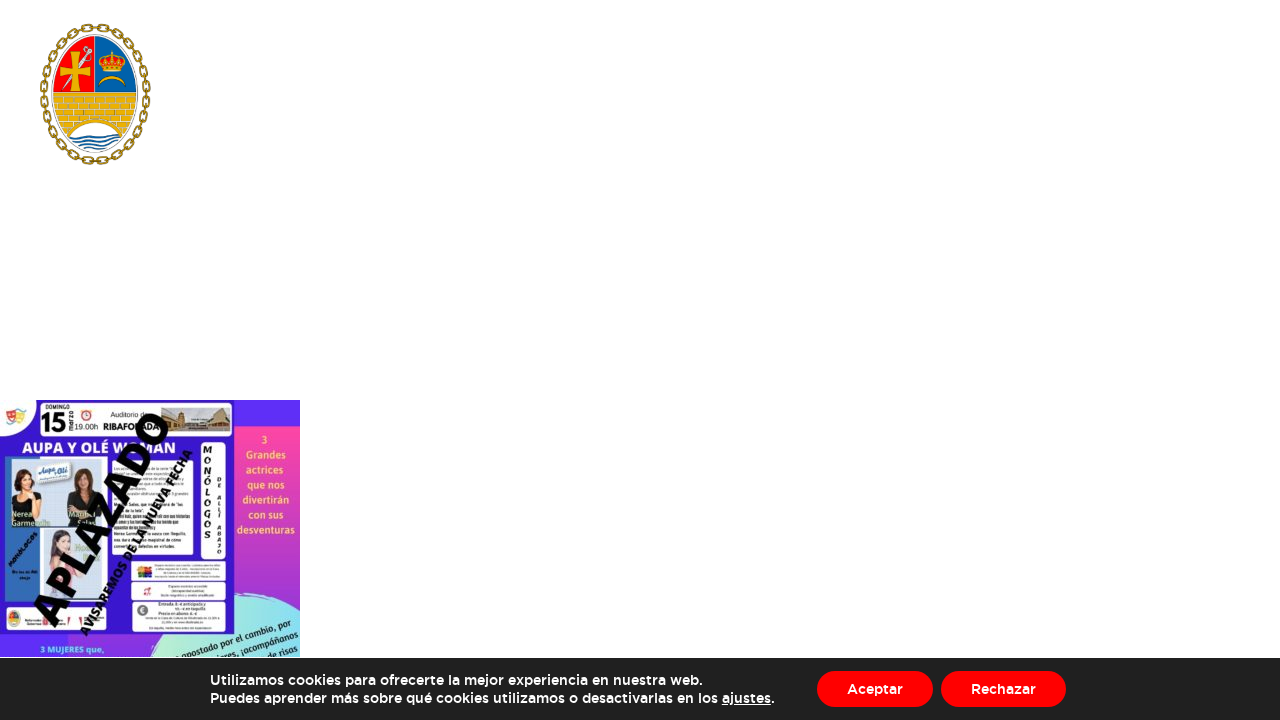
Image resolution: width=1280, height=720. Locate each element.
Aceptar (875, 688)
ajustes (746, 697)
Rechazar (1003, 688)
